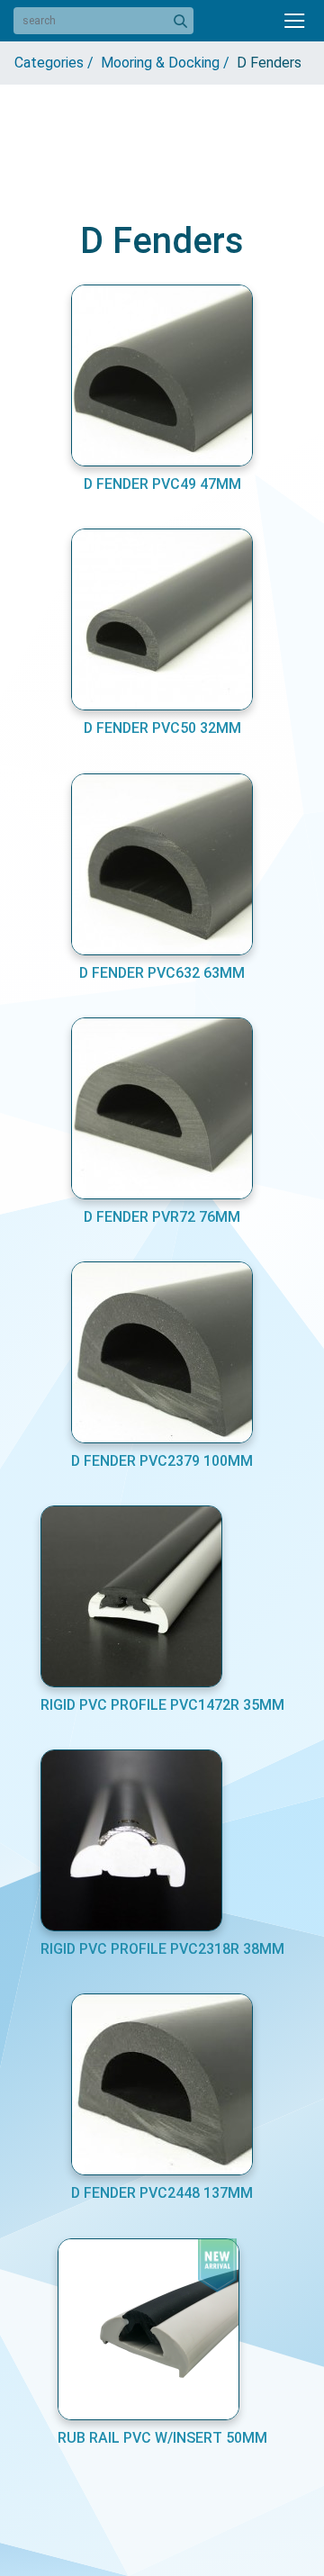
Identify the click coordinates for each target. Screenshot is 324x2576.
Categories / (58, 63)
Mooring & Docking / (169, 63)
